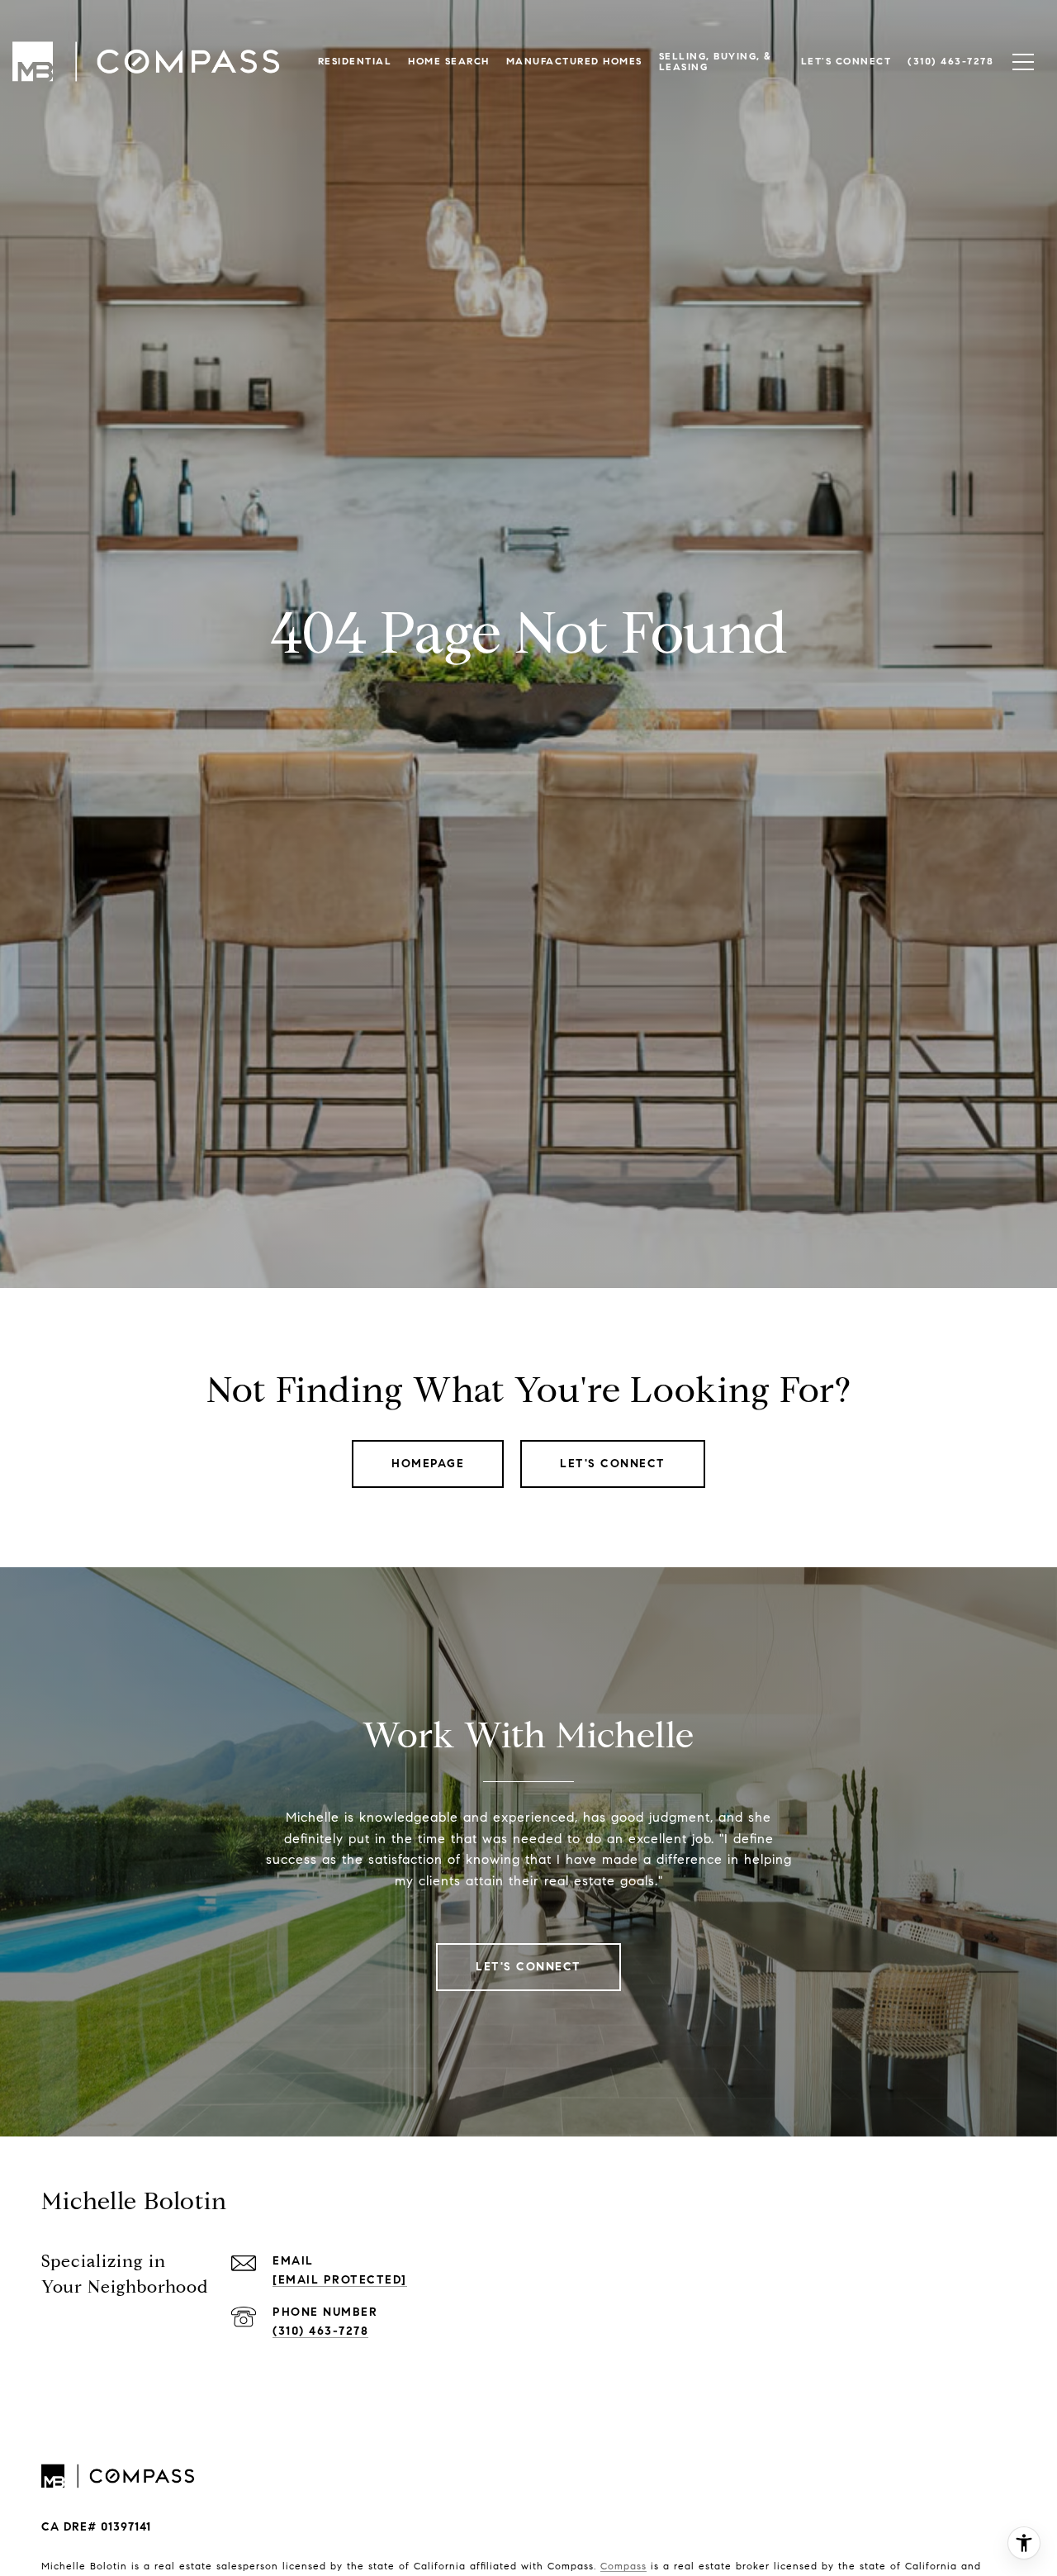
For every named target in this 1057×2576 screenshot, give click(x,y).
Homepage (428, 1464)
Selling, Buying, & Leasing (716, 61)
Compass (623, 2566)
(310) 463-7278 (320, 2331)
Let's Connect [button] (613, 1464)
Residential (355, 61)
